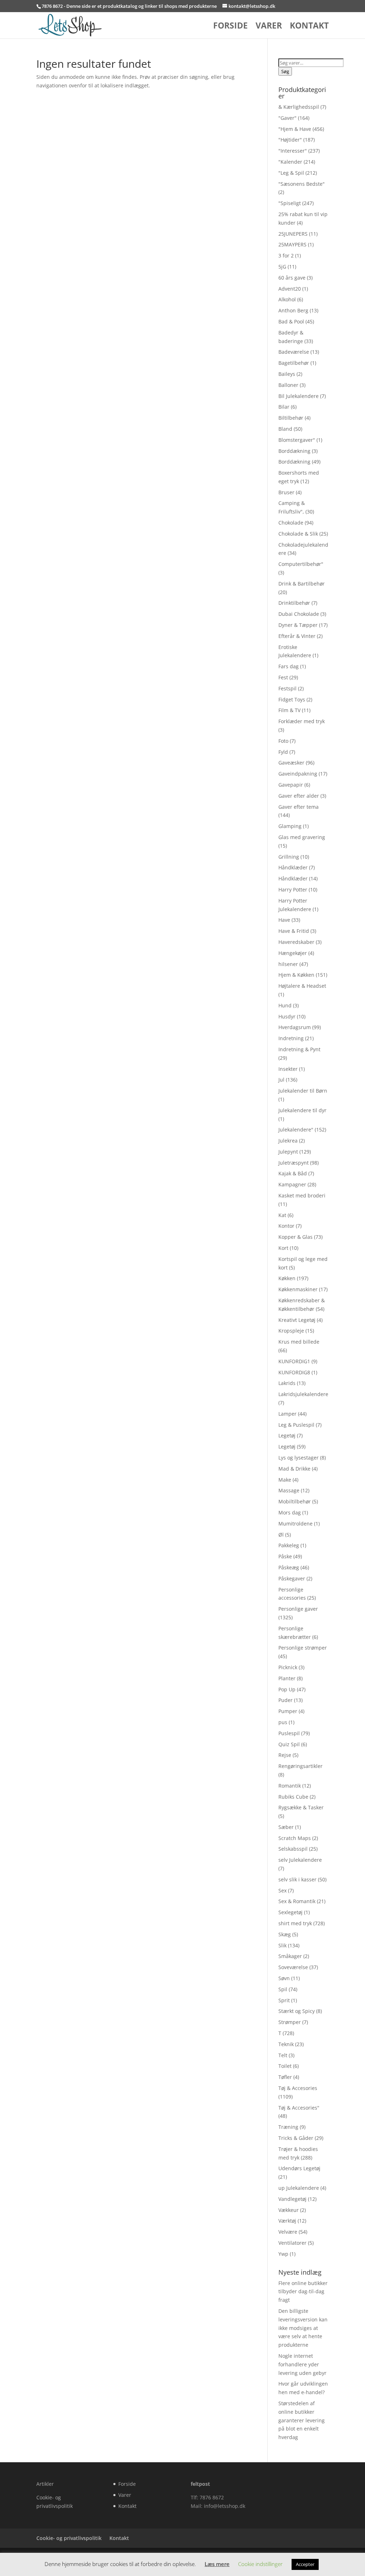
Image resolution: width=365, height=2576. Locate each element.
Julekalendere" (296, 1129)
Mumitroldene (295, 1524)
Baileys (287, 374)
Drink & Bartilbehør (302, 584)
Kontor (286, 1226)
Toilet (285, 2066)
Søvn (284, 1978)
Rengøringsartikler (300, 1766)
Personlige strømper (303, 1648)
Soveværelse (293, 1967)
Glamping (290, 826)
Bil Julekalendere (299, 396)
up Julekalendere (299, 2188)
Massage (289, 1490)
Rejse (285, 1755)
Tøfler (285, 2077)
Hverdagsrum (295, 1027)
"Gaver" (287, 118)
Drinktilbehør (294, 603)
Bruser (286, 492)
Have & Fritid (294, 931)
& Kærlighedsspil (299, 107)
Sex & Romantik (297, 1901)
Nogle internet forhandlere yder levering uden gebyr (302, 2364)
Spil (283, 1989)
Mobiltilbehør (295, 1501)
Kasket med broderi (302, 1195)
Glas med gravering (302, 837)
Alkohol (287, 299)
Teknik (286, 2044)
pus (283, 1722)
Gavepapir (291, 785)
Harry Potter (293, 890)
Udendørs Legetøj (299, 2168)
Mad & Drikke (294, 1469)
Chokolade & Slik (298, 534)
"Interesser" (293, 151)
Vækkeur (289, 2210)
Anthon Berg (293, 310)
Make (285, 1480)
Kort (283, 1248)
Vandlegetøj (292, 2199)
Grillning (289, 857)
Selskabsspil (293, 1849)
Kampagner (292, 1184)
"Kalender (290, 162)
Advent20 (290, 289)
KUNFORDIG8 (294, 1372)
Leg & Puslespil (296, 1425)
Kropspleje (291, 1331)
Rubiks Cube (293, 1797)
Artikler (45, 2484)
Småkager (290, 1956)
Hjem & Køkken (296, 975)
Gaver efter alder (299, 796)
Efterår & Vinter (297, 636)
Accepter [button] (305, 2564)
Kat (282, 1215)
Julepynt (288, 1152)
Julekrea (288, 1141)
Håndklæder (293, 867)
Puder (286, 1700)
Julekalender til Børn (303, 1091)
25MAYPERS (292, 244)
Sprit (284, 2000)
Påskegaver (292, 1578)
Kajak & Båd (293, 1173)
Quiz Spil (289, 1744)
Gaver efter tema (299, 807)
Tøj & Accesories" (299, 2108)
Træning (288, 2127)
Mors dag (290, 1512)
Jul (281, 1080)
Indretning (291, 1038)
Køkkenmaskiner (298, 1289)
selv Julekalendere (300, 1860)
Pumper (288, 1711)
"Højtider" (290, 140)
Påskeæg (289, 1567)
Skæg (285, 1934)
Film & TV (289, 710)
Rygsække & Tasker (301, 1807)
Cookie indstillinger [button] (260, 2564)
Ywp (283, 2254)
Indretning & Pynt (299, 1049)
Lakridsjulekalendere (303, 1394)
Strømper (290, 2022)
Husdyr (287, 1016)
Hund (285, 1005)
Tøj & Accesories (298, 2088)
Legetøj (287, 1435)
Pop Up (287, 1689)
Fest (283, 677)
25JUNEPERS (293, 234)
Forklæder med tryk (302, 721)
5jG (282, 267)
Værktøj (287, 2221)
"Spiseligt (290, 203)
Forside (230, 27)
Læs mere (217, 2564)
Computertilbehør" (301, 564)
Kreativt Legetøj (297, 1320)
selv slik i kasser (297, 1879)
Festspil (287, 688)
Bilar (284, 407)
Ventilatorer (292, 2243)
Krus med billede (299, 1342)
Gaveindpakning (298, 774)
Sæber (286, 1827)
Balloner (288, 385)
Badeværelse (294, 352)
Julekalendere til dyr (302, 1110)
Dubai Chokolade (299, 614)
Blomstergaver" (297, 440)
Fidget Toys (292, 699)
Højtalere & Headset (302, 986)
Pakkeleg (289, 1545)
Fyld (283, 752)
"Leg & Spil (291, 173)
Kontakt (309, 27)
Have (284, 920)
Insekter (288, 1069)
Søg (285, 71)
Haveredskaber (296, 942)
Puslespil (289, 1733)
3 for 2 (286, 255)
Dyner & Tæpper (298, 625)
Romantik (290, 1786)
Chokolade (291, 523)
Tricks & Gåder (296, 2138)
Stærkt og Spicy (297, 2011)
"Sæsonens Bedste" (302, 184)
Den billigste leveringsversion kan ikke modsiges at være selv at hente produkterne (303, 2328)
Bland (285, 429)
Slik (282, 1945)
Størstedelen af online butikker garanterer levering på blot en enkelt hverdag (302, 2420)
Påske (285, 1556)
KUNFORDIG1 (294, 1361)
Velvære (288, 2232)
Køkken (287, 1278)
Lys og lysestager (299, 1458)
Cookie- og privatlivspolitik (69, 2538)
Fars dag (289, 666)
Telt (283, 2055)
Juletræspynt (294, 1163)
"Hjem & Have (295, 129)
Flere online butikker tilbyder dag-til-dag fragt (303, 2292)
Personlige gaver (298, 1609)
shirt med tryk (295, 1923)
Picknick (288, 1667)
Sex (282, 1890)
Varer (269, 27)
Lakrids (287, 1383)
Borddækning (294, 451)
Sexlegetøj (291, 1912)
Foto (283, 741)
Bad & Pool (291, 321)
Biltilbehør (291, 418)
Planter (287, 1678)
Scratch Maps (295, 1838)
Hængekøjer (293, 953)
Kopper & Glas (295, 1237)
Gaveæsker (291, 763)
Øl (281, 1535)
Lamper (287, 1414)
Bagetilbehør (294, 363)
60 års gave (292, 278)
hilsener (288, 964)
